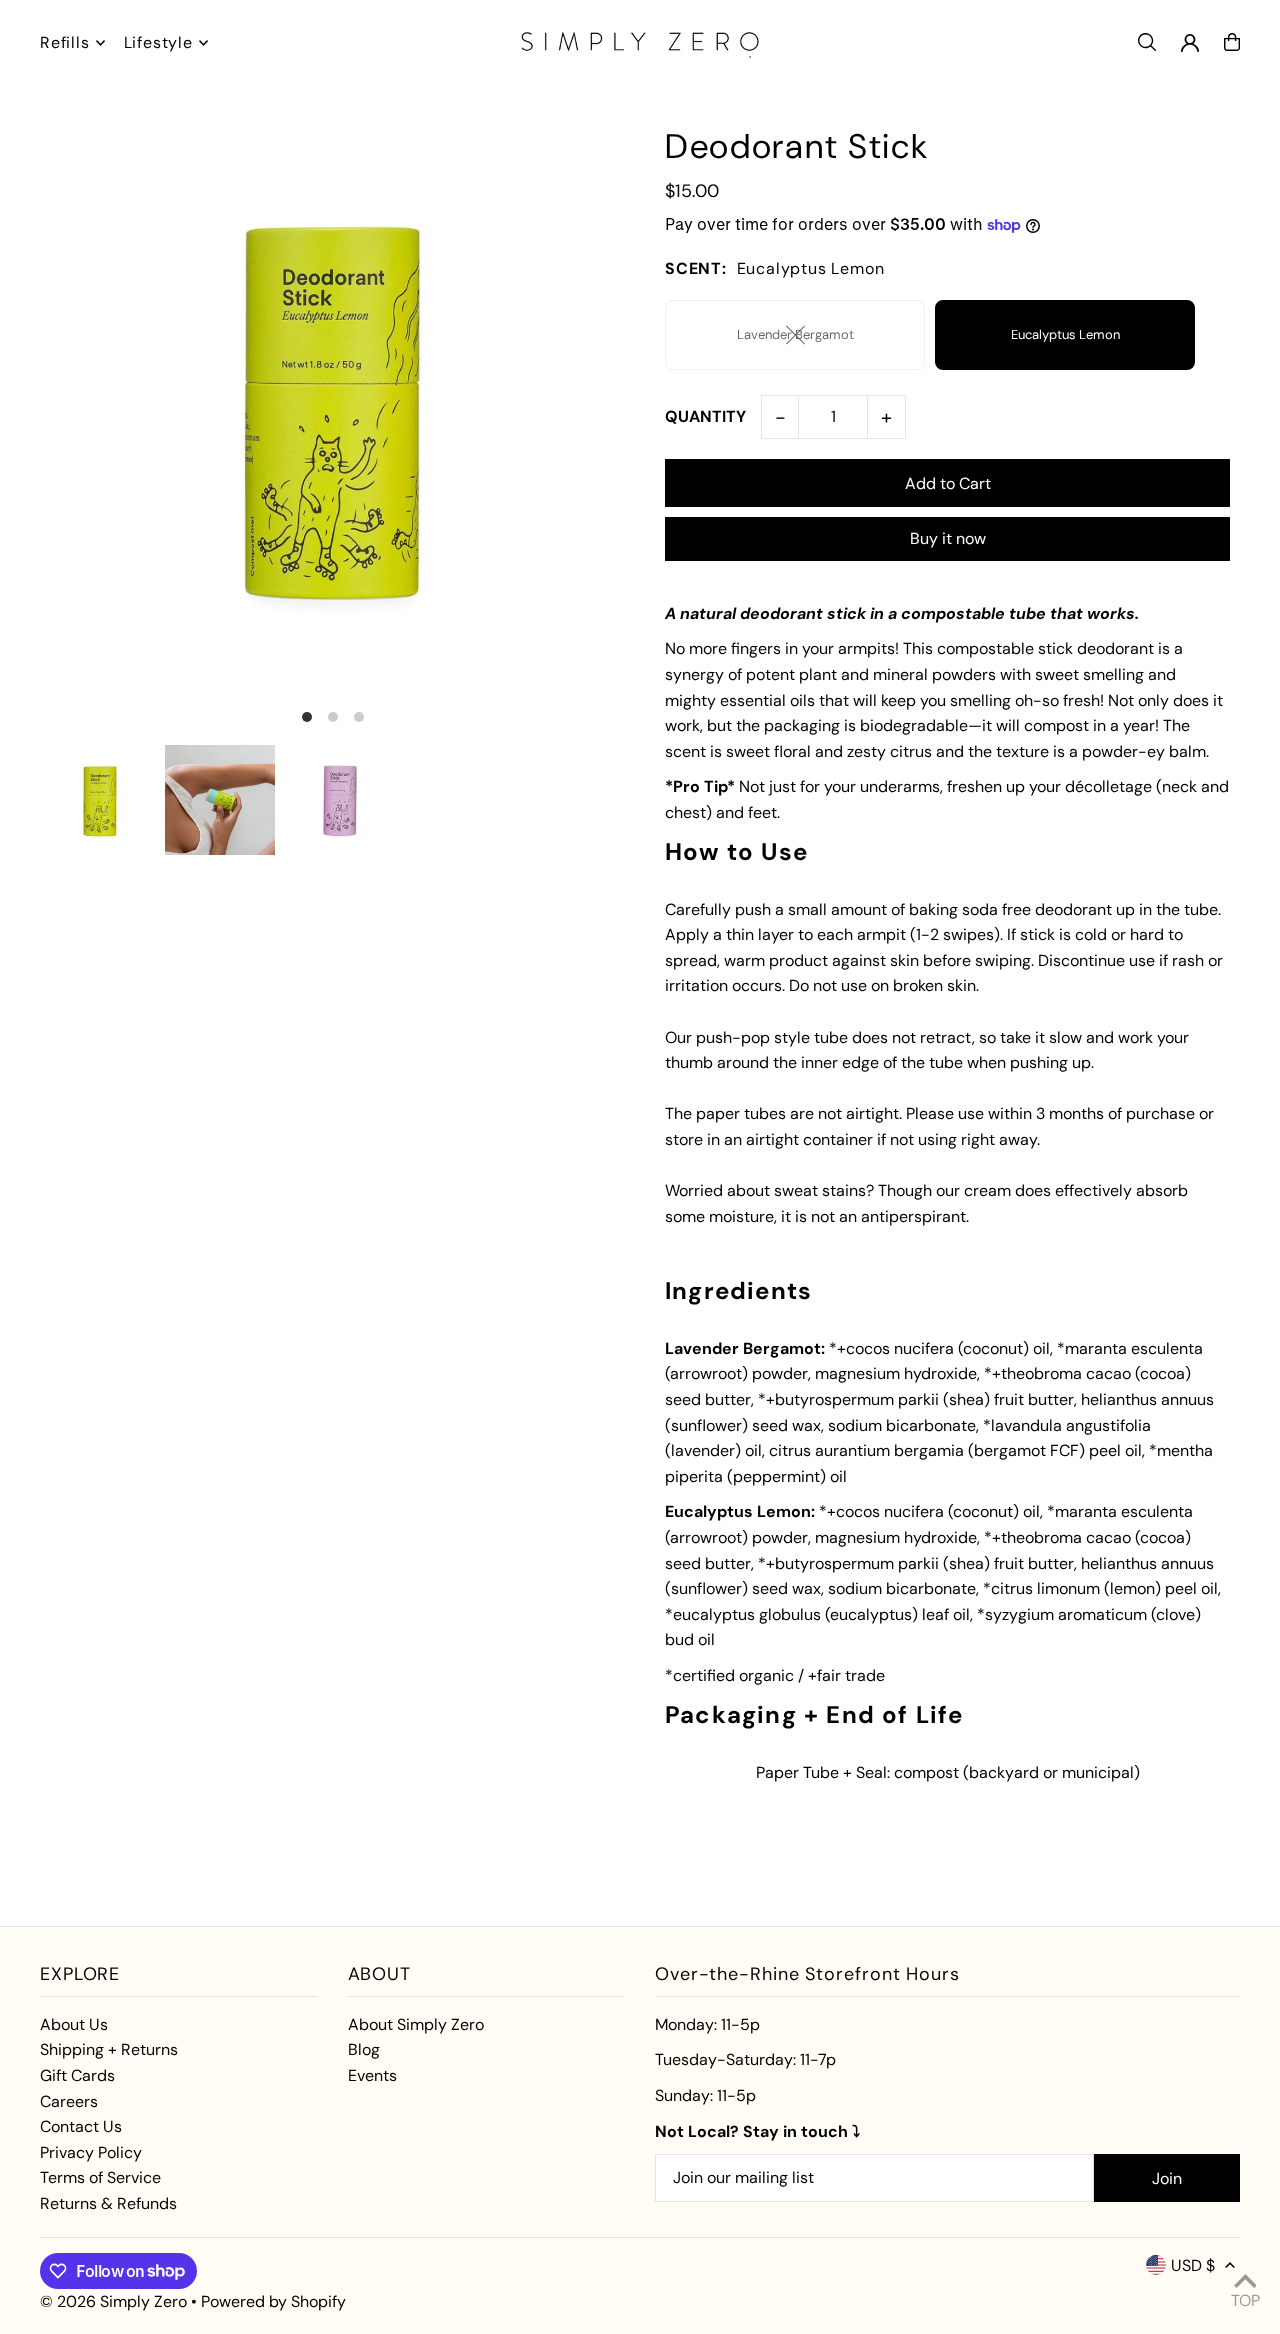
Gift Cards (77, 2075)
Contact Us (81, 2126)
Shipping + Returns (109, 2049)
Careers (69, 2101)
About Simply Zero (416, 2024)
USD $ (1193, 2265)
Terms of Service (100, 2177)
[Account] (1190, 43)
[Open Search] (1147, 42)
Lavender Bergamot (795, 334)
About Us (74, 2024)
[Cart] (1232, 42)
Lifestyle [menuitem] (158, 42)
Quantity (705, 416)
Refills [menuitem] (65, 42)
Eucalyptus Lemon (1065, 334)
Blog (364, 2049)
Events (372, 2075)
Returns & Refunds (108, 2203)
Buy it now (948, 538)
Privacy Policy (91, 2152)
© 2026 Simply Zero (113, 2301)
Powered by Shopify (273, 2301)
